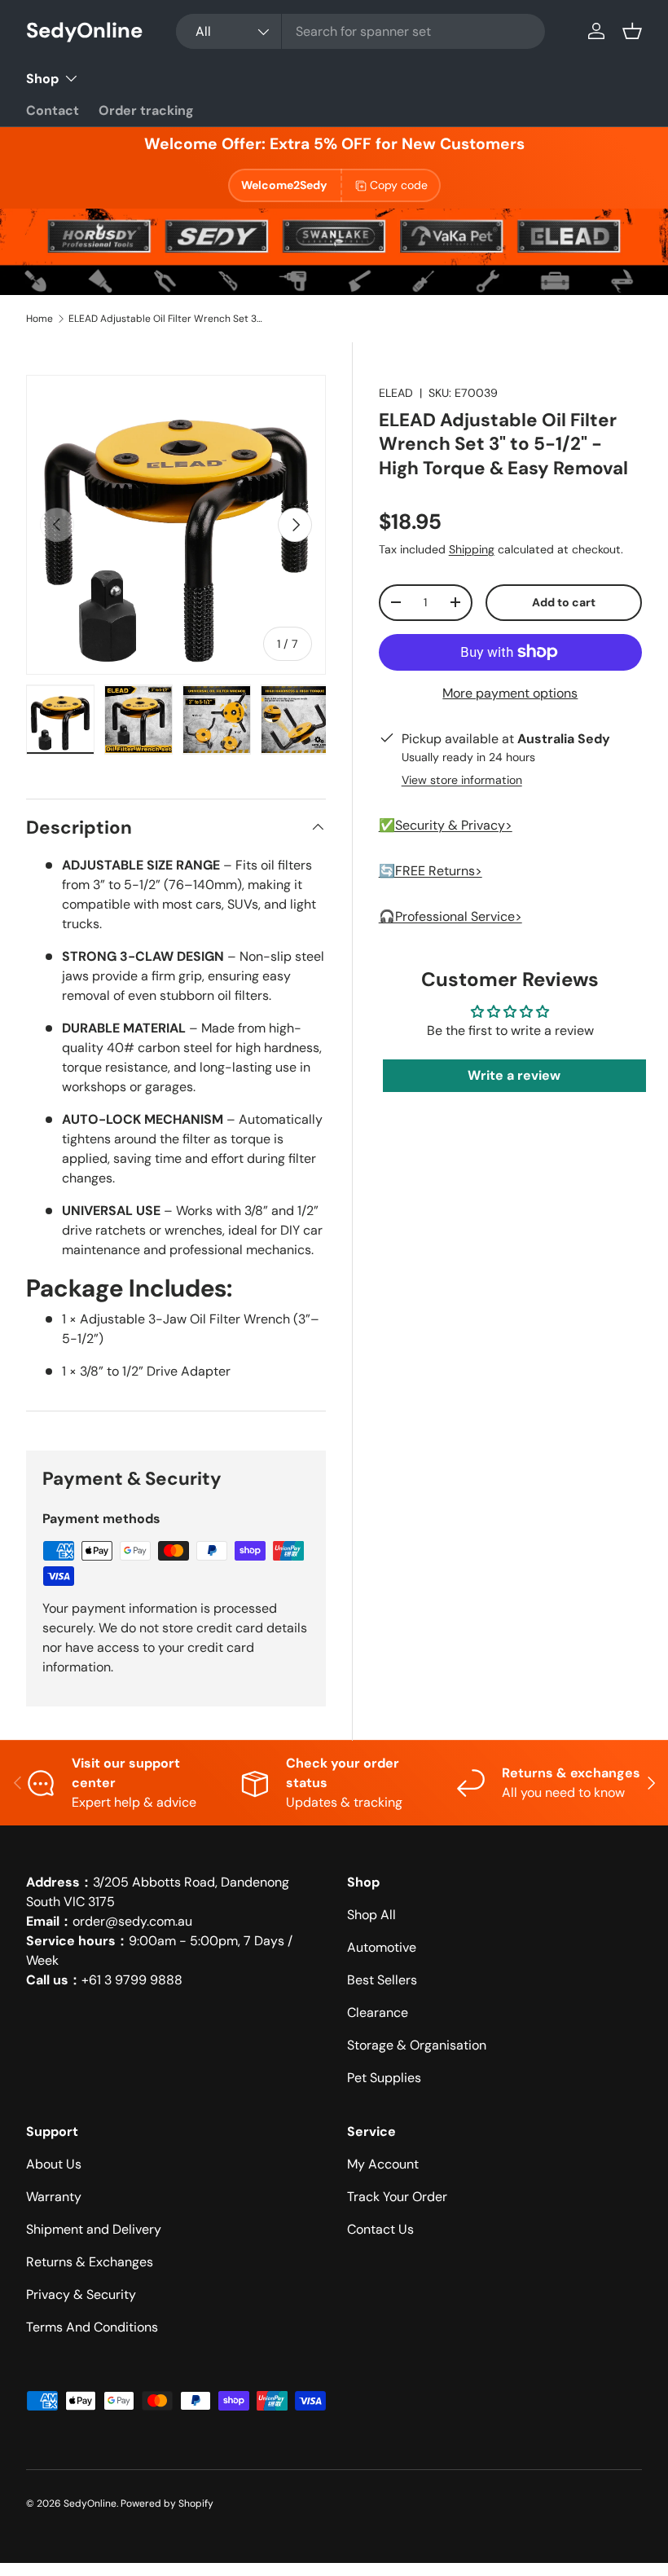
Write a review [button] (514, 1075)
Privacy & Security (81, 2294)
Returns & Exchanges (90, 2262)
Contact (53, 110)
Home (40, 319)
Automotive (382, 1947)
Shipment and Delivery (94, 2229)
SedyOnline (90, 2503)
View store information (462, 780)
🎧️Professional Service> (450, 916)
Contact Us (380, 2229)
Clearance (378, 2012)
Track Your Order (397, 2197)
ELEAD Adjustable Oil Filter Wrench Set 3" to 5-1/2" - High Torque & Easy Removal (166, 319)
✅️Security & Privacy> (446, 825)
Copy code (399, 185)
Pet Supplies (384, 2078)
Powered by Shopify (167, 2503)
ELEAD (396, 393)
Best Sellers (382, 1980)
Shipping (472, 549)
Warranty (54, 2197)
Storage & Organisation (417, 2045)
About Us (54, 2164)
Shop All (371, 1915)
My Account (383, 2164)
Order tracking (146, 110)
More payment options (510, 693)
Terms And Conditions (92, 2327)
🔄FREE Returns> (431, 871)
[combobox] (360, 31)
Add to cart (564, 602)
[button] (632, 31)
